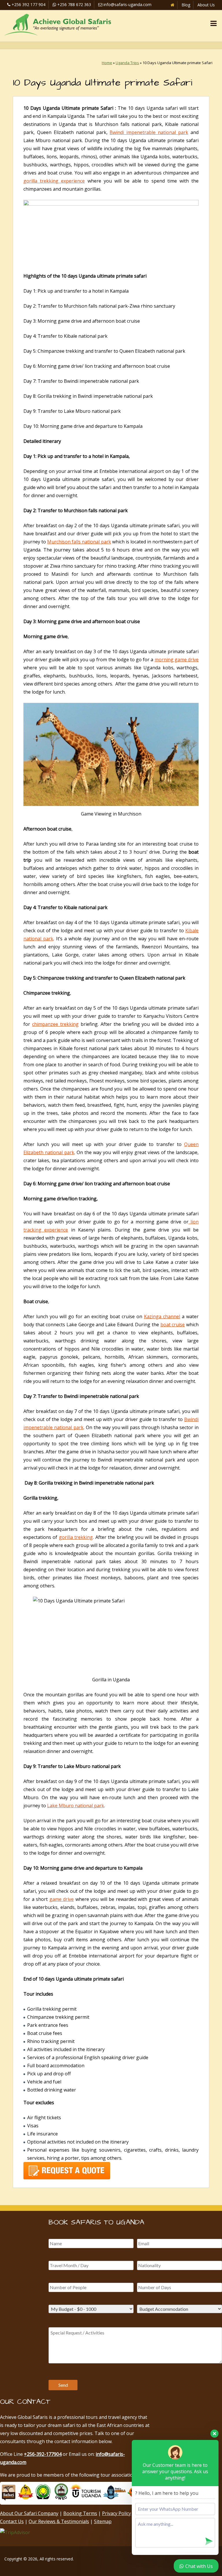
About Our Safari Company (29, 2513)
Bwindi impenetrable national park (149, 132)
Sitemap (103, 2521)
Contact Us (12, 2521)
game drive (62, 1899)
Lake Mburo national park (76, 1806)
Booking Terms (80, 2513)
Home (107, 63)
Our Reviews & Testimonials (59, 2521)
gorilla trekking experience (54, 181)
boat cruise (173, 1325)
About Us (206, 5)
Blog (186, 5)
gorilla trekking (76, 1537)
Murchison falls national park (79, 542)
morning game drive (177, 660)
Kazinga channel (162, 1316)
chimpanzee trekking (55, 1024)
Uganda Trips (127, 63)
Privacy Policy (116, 2513)
